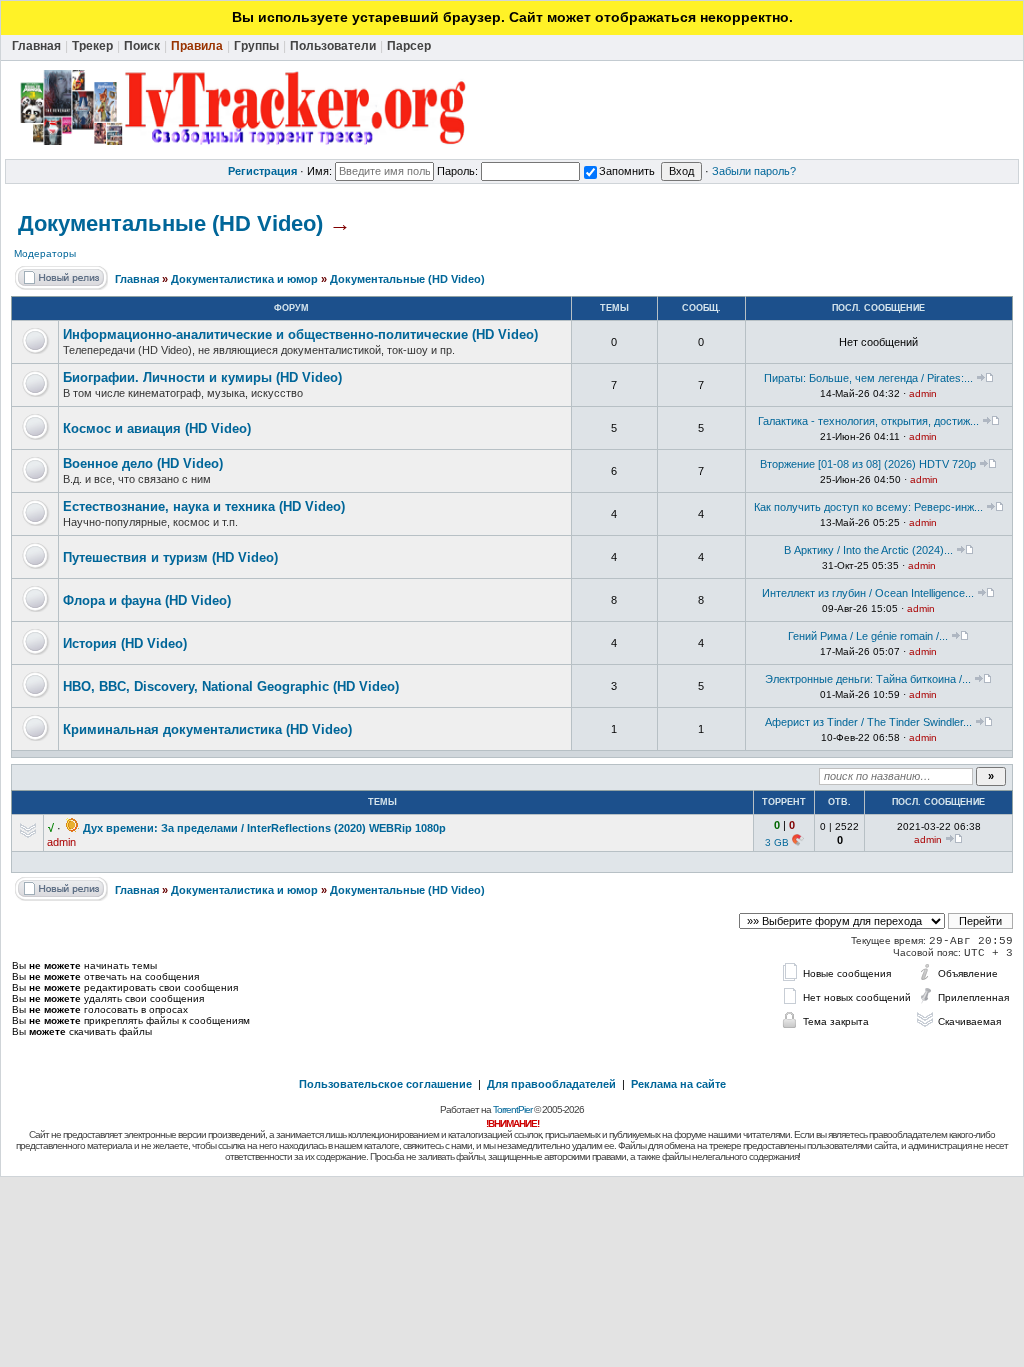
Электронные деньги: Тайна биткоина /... (868, 679)
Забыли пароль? (754, 171)
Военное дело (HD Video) (143, 463)
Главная (137, 279)
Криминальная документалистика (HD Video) (207, 729)
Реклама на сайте (678, 1084)
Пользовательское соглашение (385, 1084)
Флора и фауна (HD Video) (147, 600)
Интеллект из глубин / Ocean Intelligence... (868, 593)
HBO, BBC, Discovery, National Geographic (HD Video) (231, 686)
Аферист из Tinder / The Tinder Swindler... (868, 722)
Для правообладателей (551, 1084)
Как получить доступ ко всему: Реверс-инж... (868, 507)
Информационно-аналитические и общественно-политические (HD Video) (300, 334)
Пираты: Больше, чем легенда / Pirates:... (868, 378)
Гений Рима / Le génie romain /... (868, 636)
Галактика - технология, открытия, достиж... (868, 421)
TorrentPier (512, 1109)
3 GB (777, 842)
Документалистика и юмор (244, 279)
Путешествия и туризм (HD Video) (170, 557)
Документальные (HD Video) (170, 223)
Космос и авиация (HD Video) (157, 428)
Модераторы (45, 253)
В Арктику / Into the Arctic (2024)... (868, 550)
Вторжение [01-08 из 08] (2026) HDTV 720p (868, 464)
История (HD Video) (125, 643)
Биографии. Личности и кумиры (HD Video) (202, 377)
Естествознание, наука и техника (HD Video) (204, 506)
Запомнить (627, 171)
